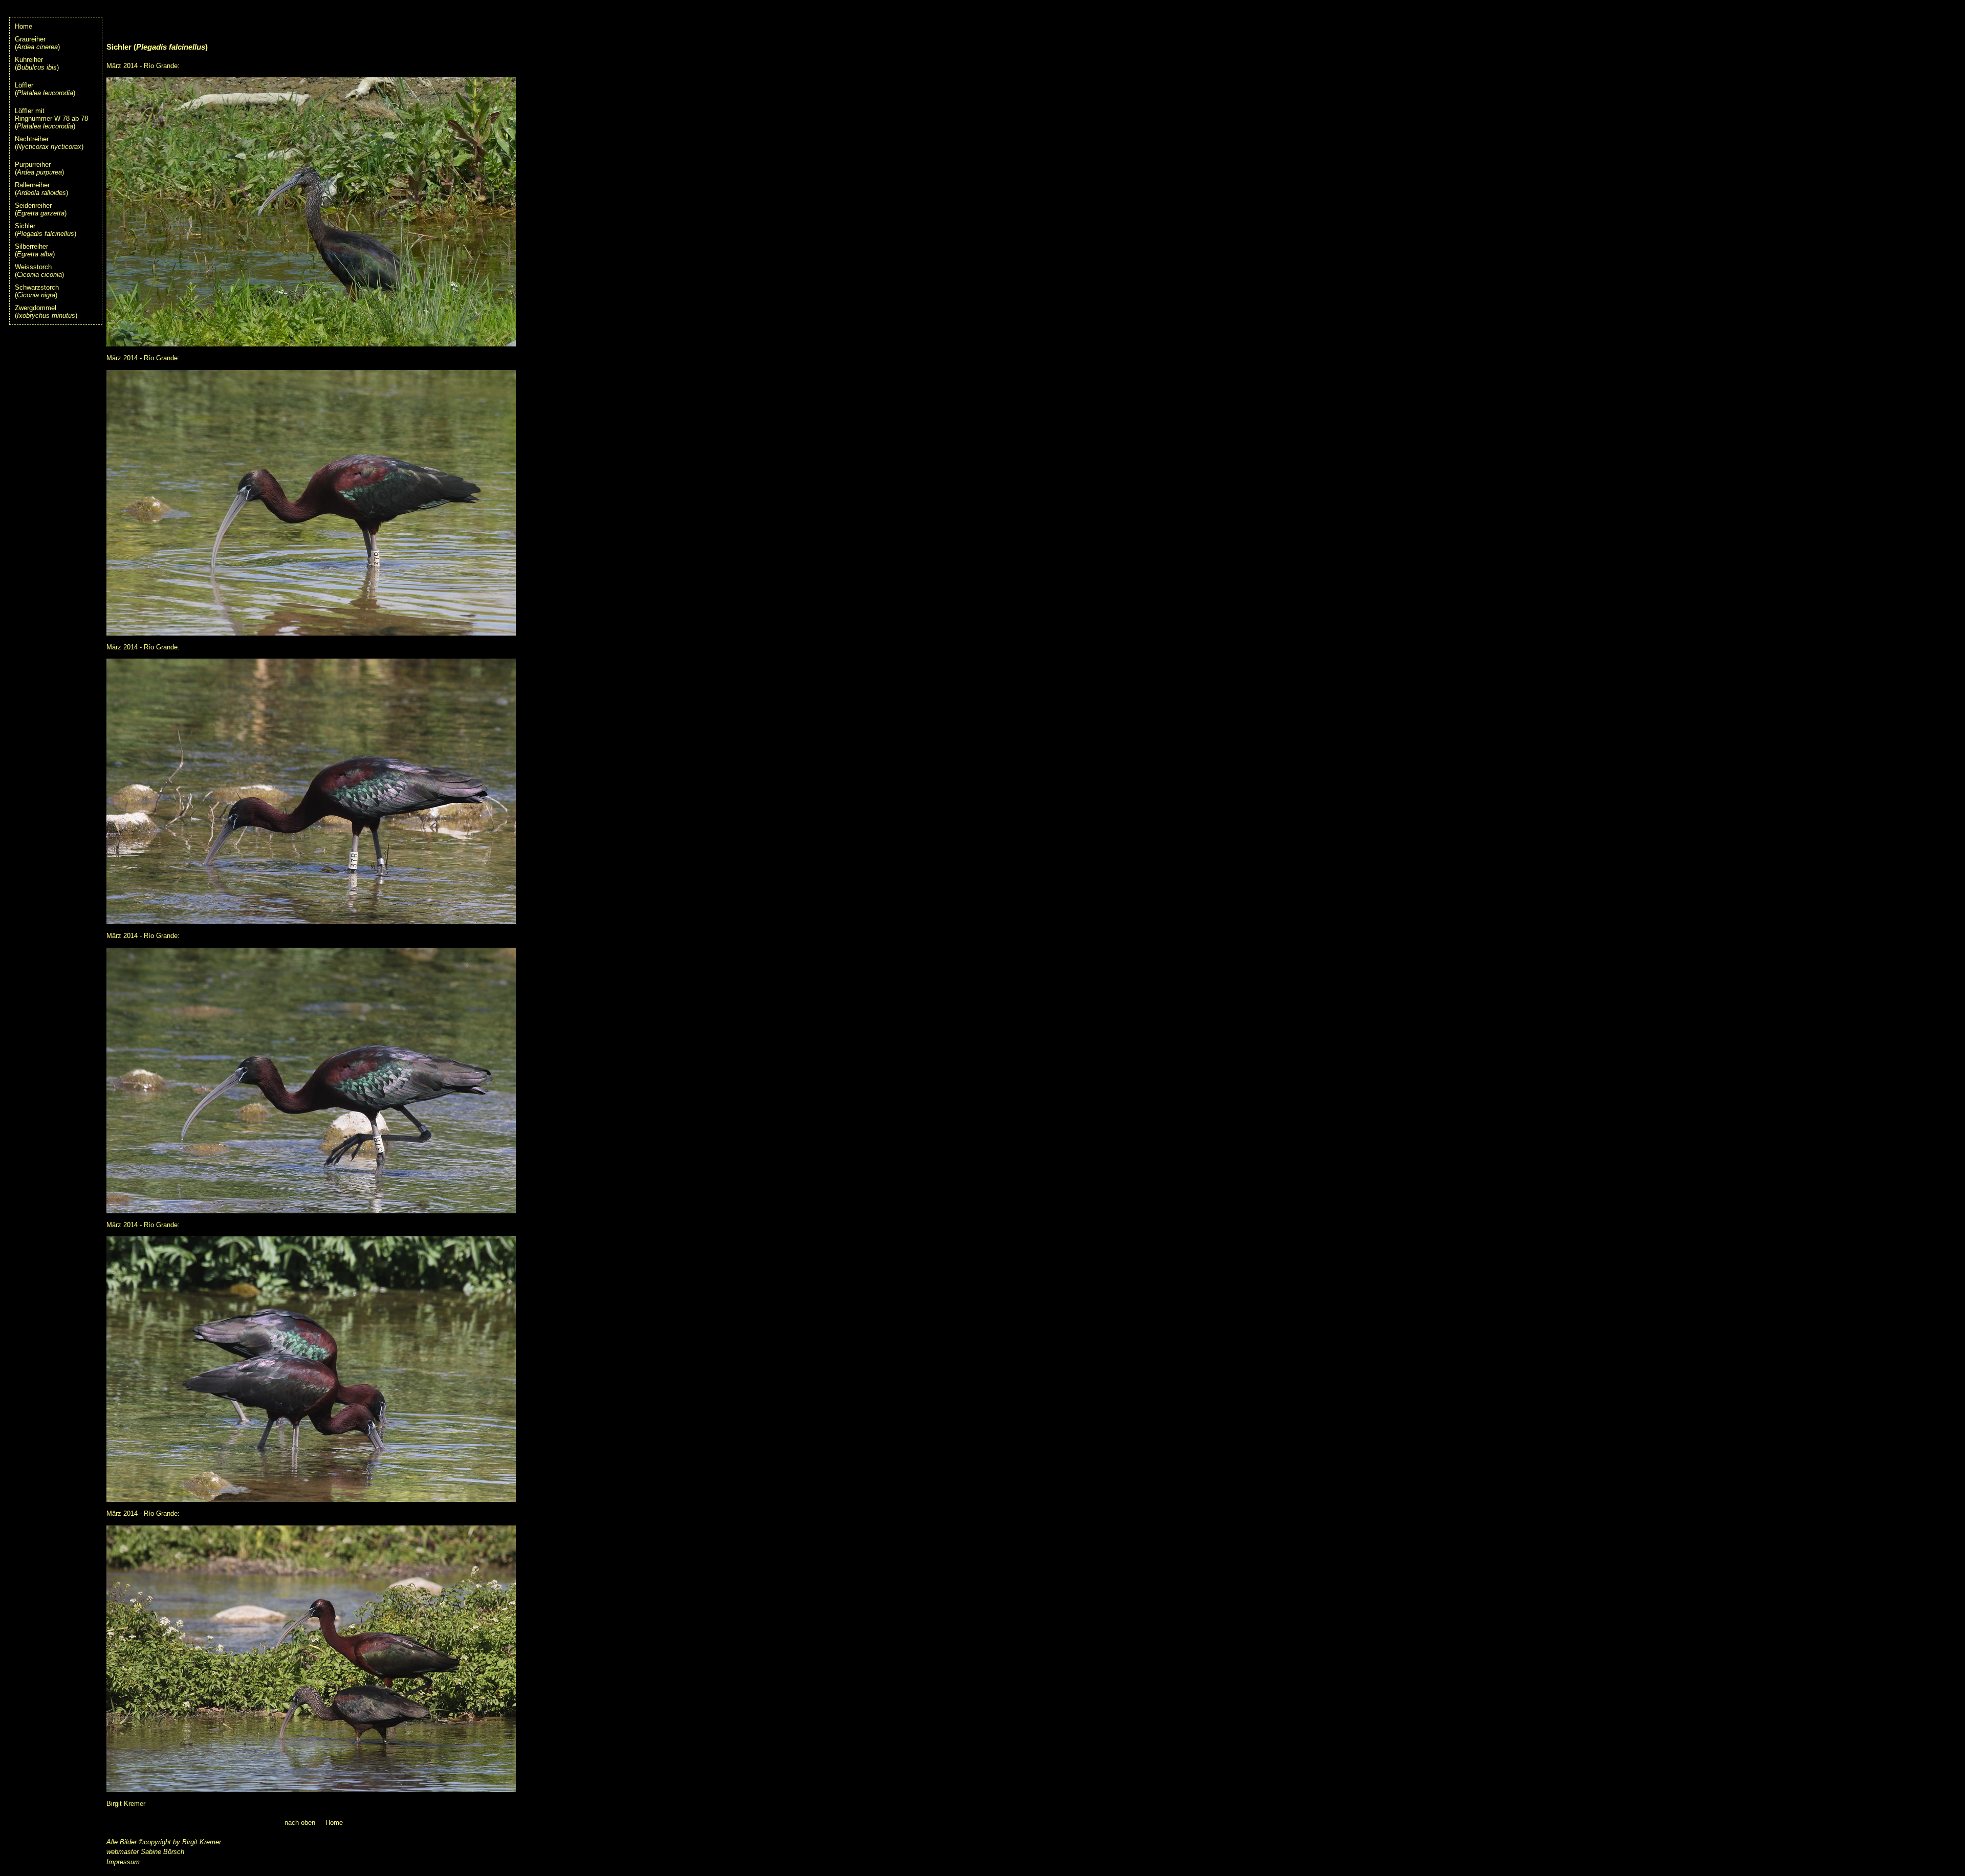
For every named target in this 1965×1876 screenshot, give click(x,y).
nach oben (300, 1823)
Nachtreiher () (49, 143)
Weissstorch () (39, 271)
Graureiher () (37, 43)
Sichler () (46, 230)
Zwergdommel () (46, 312)
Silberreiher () (35, 250)
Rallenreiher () (41, 189)
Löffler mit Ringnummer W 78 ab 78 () (51, 118)
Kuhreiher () (37, 63)
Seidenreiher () (41, 209)
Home (24, 26)
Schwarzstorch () (37, 291)
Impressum (123, 1862)
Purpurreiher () (39, 168)
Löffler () (45, 89)
